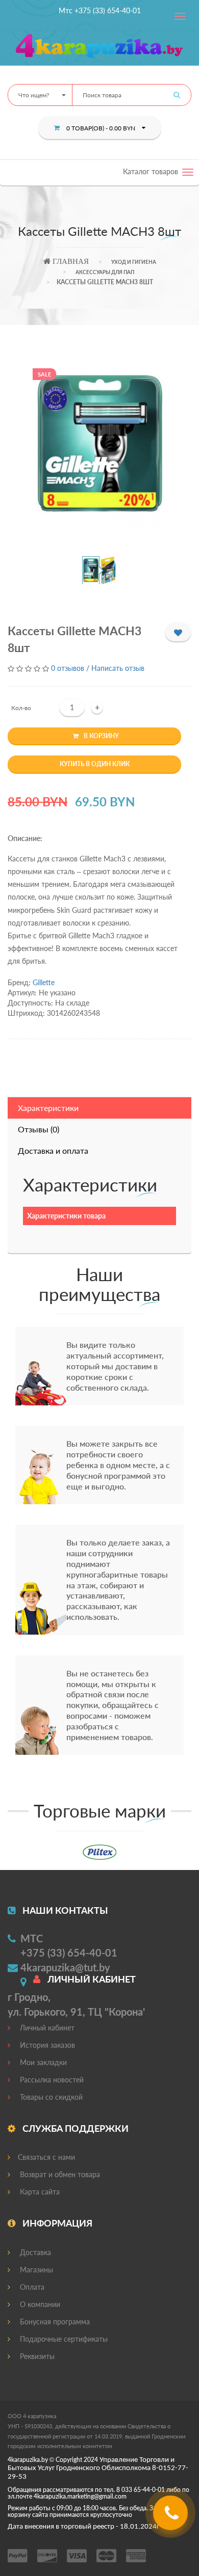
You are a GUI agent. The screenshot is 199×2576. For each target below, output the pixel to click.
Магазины (35, 2270)
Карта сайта (39, 2192)
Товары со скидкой (50, 2097)
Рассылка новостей (51, 2080)
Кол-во (21, 708)
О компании (39, 2304)
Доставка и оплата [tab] (53, 1150)
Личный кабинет (46, 2028)
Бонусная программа (54, 2322)
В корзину (101, 736)
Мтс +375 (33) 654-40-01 (100, 10)
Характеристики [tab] (48, 1108)
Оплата (31, 2287)
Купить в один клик (95, 764)
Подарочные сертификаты (63, 2339)
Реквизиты (36, 2356)
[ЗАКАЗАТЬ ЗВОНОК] (172, 2517)
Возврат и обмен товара (59, 2174)
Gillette (44, 982)
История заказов (46, 2045)
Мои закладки (42, 2062)
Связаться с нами (46, 2157)
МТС (32, 1938)
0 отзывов (68, 668)
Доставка (34, 2252)
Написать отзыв (118, 668)
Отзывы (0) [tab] (39, 1129)
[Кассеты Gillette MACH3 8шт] (100, 447)
